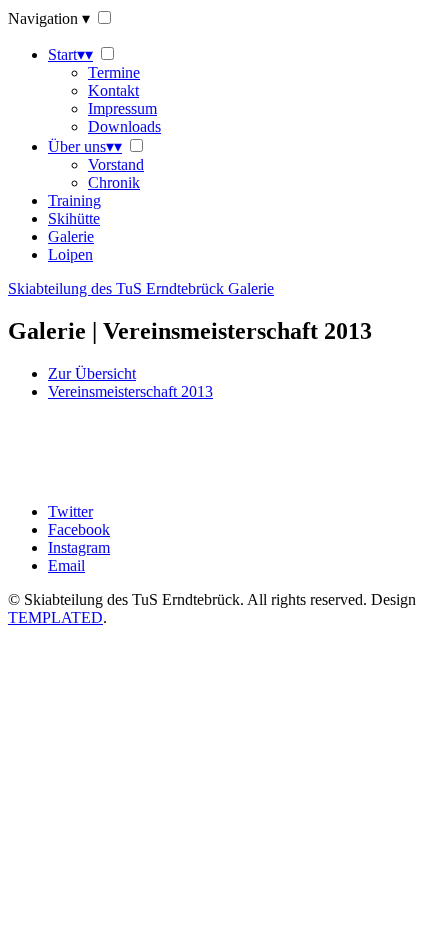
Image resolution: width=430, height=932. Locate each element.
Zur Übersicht (92, 373)
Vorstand (116, 164)
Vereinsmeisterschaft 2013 (130, 391)
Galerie (71, 236)
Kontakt (113, 90)
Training (74, 200)
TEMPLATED (55, 617)
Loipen (70, 254)
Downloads (124, 126)
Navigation (49, 18)
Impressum (122, 108)
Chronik (114, 182)
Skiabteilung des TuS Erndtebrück (141, 288)
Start (70, 54)
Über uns (85, 146)
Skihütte (74, 218)
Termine (114, 72)
